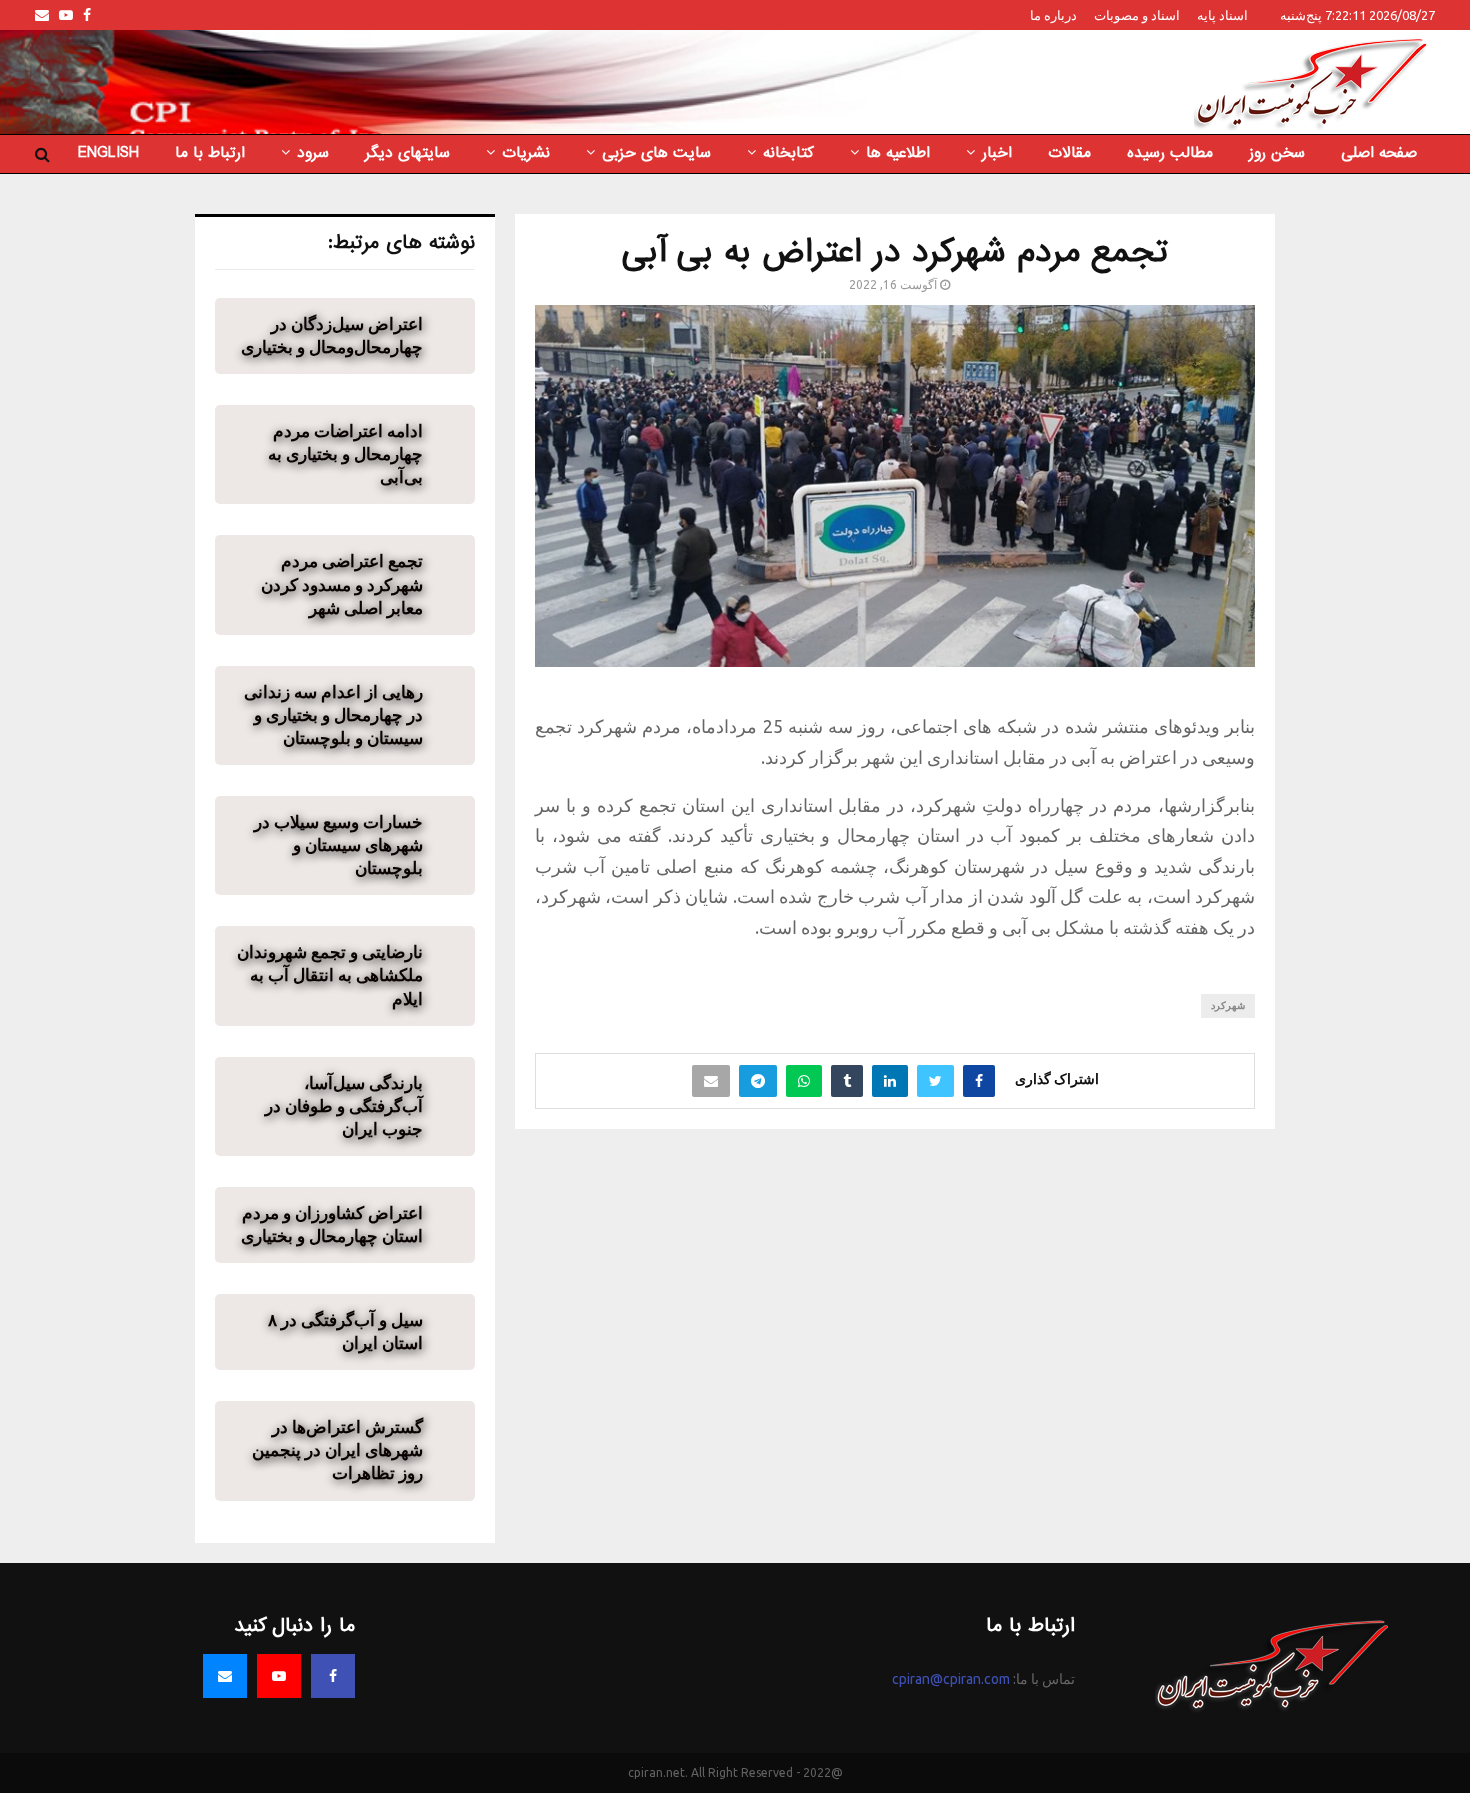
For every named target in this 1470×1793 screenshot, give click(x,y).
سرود (313, 153)
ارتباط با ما (210, 153)
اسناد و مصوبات (1137, 15)
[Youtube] (279, 1676)
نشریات (526, 153)
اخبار (997, 153)
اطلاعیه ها (898, 153)
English (108, 153)
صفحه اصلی (1379, 153)
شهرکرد (1228, 1005)
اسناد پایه (1222, 15)
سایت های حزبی (656, 153)
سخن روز (1277, 153)
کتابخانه (788, 153)
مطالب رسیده (1170, 153)
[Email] (225, 1676)
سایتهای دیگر (407, 153)
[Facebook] (333, 1676)
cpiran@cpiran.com (951, 1679)
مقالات (1069, 153)
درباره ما (1053, 15)
